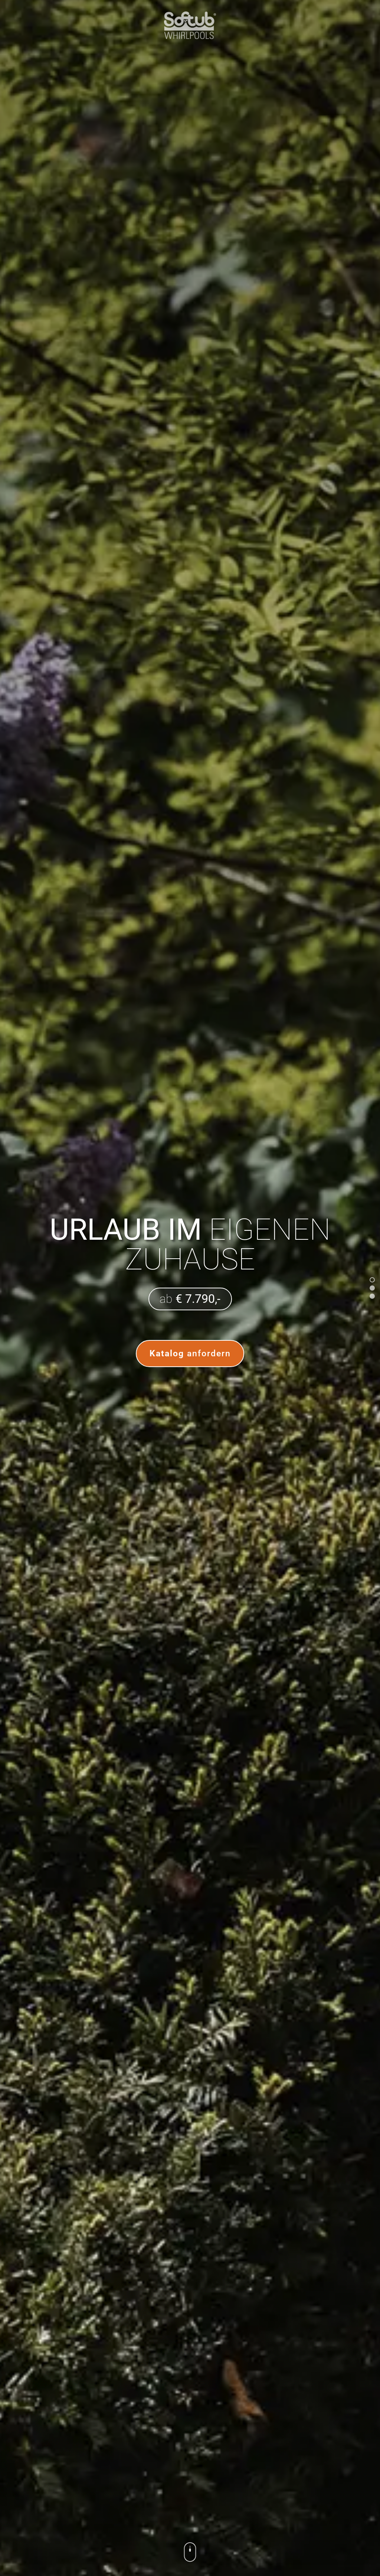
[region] (190, 1288)
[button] (372, 1280)
